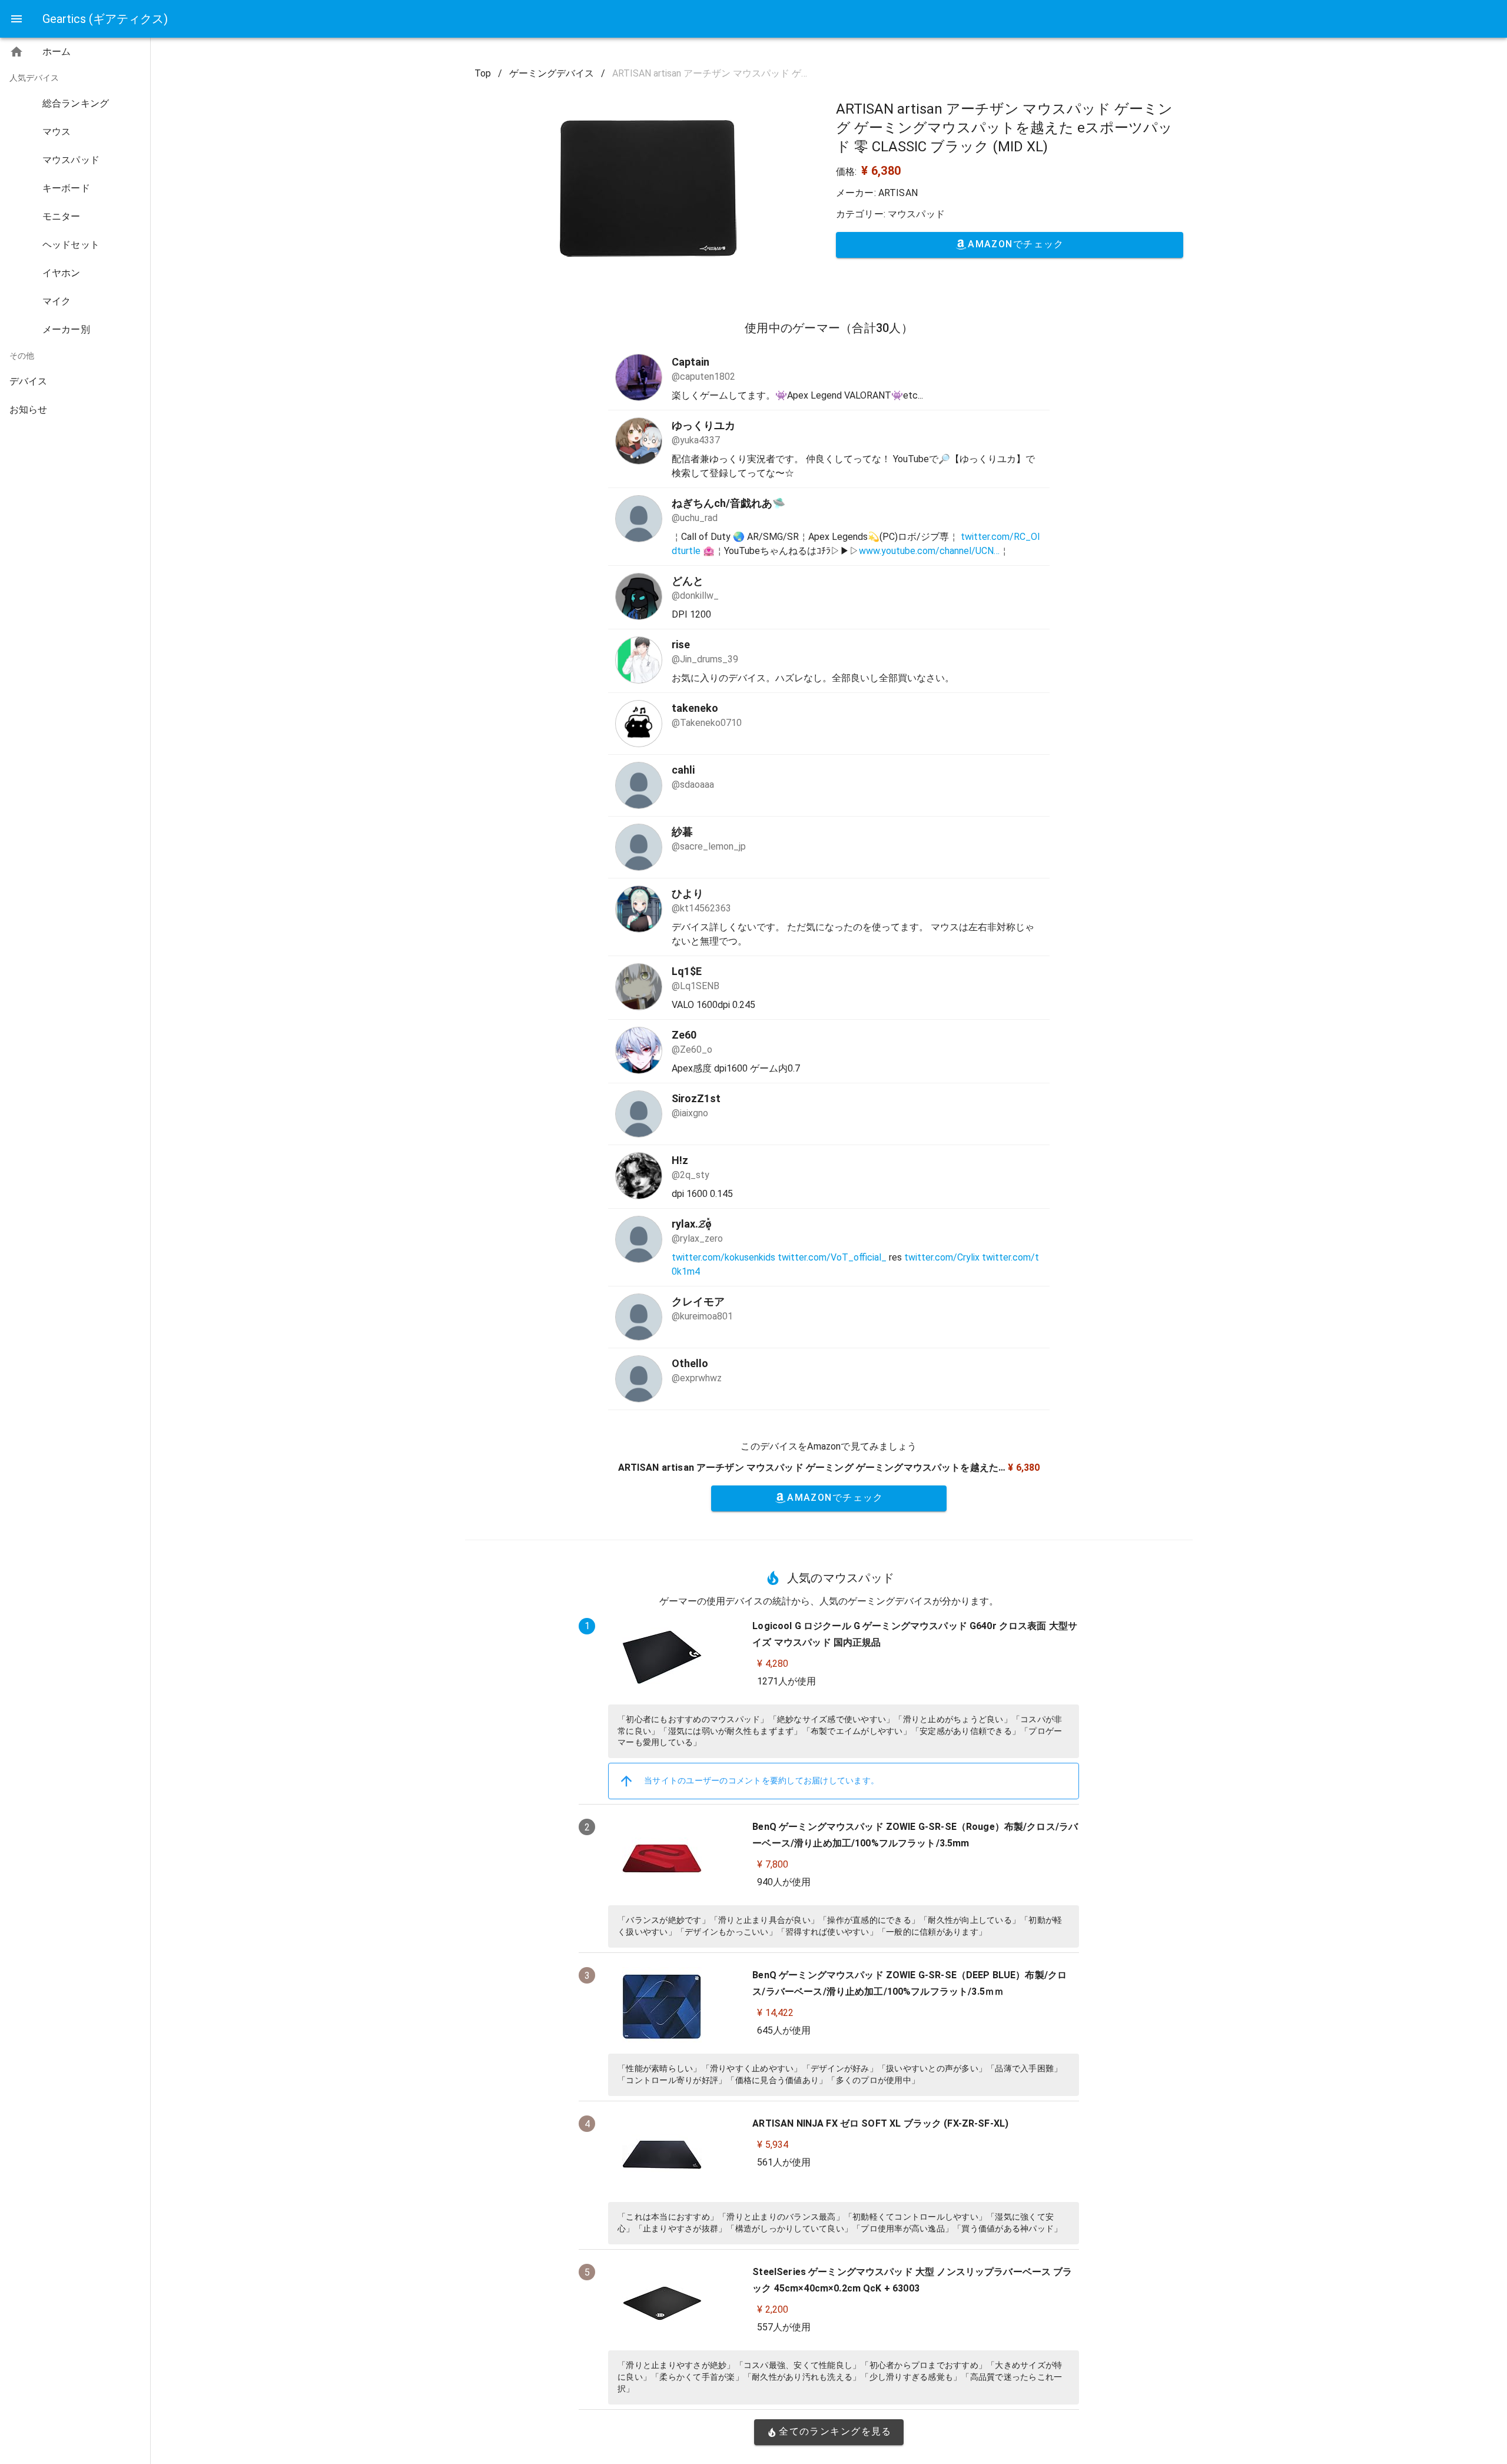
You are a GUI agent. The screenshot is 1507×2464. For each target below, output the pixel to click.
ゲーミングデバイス (552, 73)
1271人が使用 (786, 1681)
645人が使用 (784, 2030)
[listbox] (75, 233)
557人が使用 (784, 2327)
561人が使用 (784, 2162)
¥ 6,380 (881, 171)
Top (483, 73)
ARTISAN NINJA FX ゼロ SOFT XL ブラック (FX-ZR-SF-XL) (880, 2123)
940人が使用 (784, 1882)
